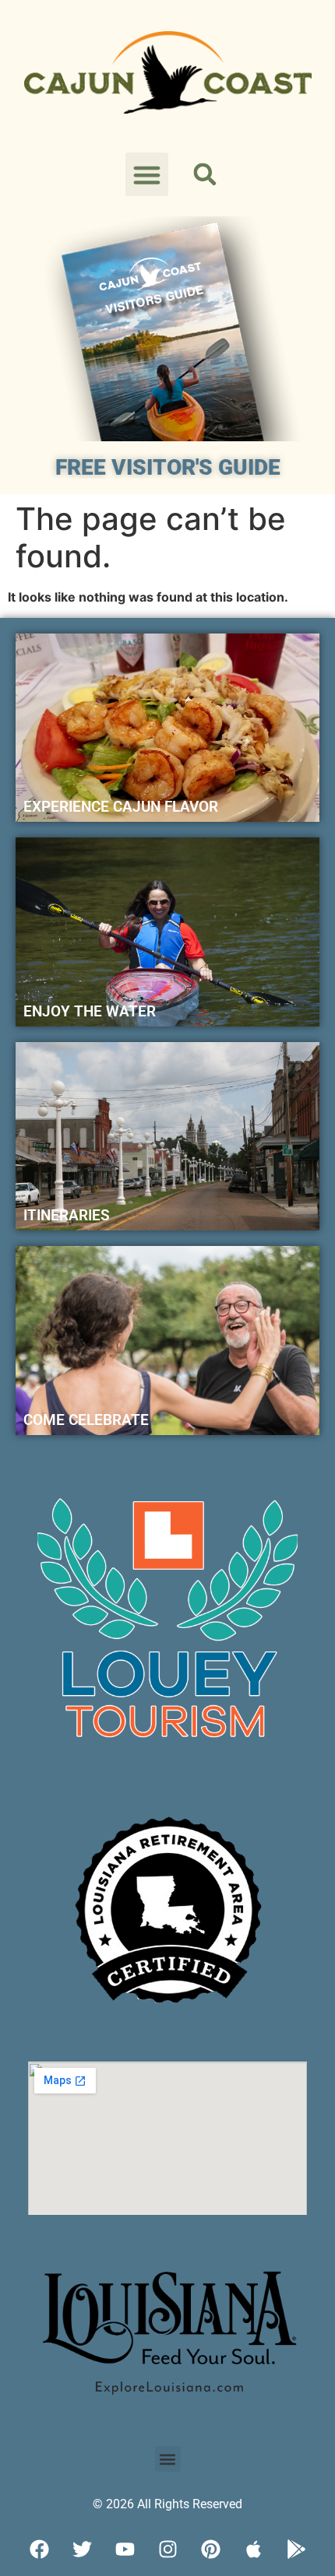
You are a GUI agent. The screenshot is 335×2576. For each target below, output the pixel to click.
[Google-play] (296, 2549)
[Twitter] (82, 2549)
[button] (147, 174)
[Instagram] (167, 2549)
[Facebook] (39, 2549)
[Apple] (253, 2549)
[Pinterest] (210, 2549)
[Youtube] (125, 2549)
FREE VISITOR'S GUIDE (168, 467)
